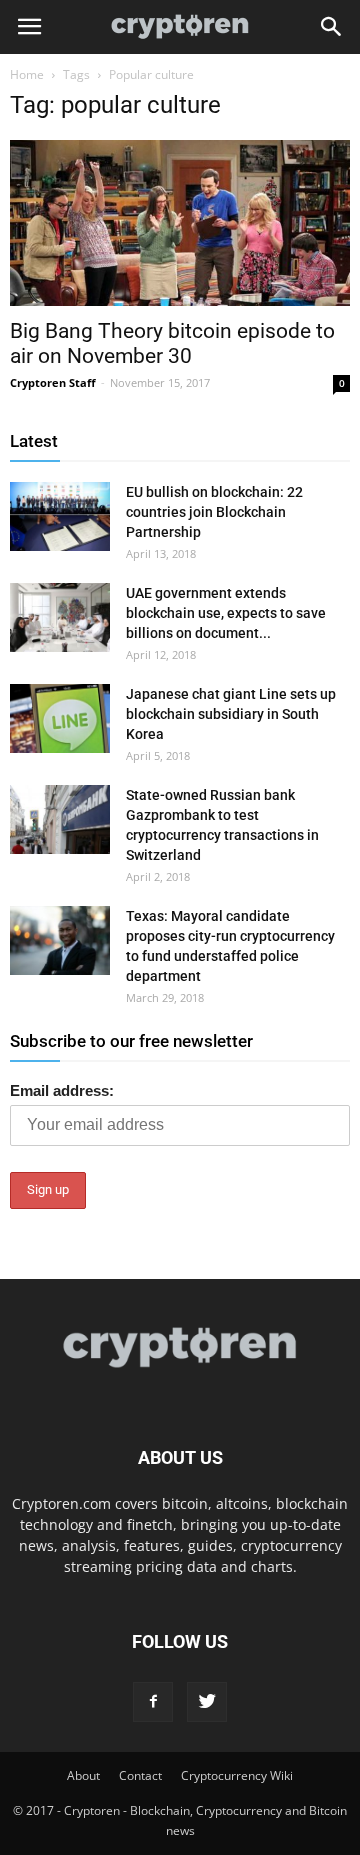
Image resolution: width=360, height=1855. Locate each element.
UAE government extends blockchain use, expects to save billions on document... (226, 613)
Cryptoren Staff (53, 382)
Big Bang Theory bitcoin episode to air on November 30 (172, 343)
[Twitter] (207, 1702)
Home (27, 74)
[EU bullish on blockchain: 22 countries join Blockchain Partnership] (60, 516)
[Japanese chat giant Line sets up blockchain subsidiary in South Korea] (60, 718)
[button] (332, 27)
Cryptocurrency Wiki (237, 1775)
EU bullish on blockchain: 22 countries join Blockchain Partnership (214, 512)
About (83, 1775)
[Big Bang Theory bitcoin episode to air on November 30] (180, 223)
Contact (140, 1775)
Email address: (62, 1090)
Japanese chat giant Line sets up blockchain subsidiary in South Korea (231, 714)
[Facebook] (153, 1702)
